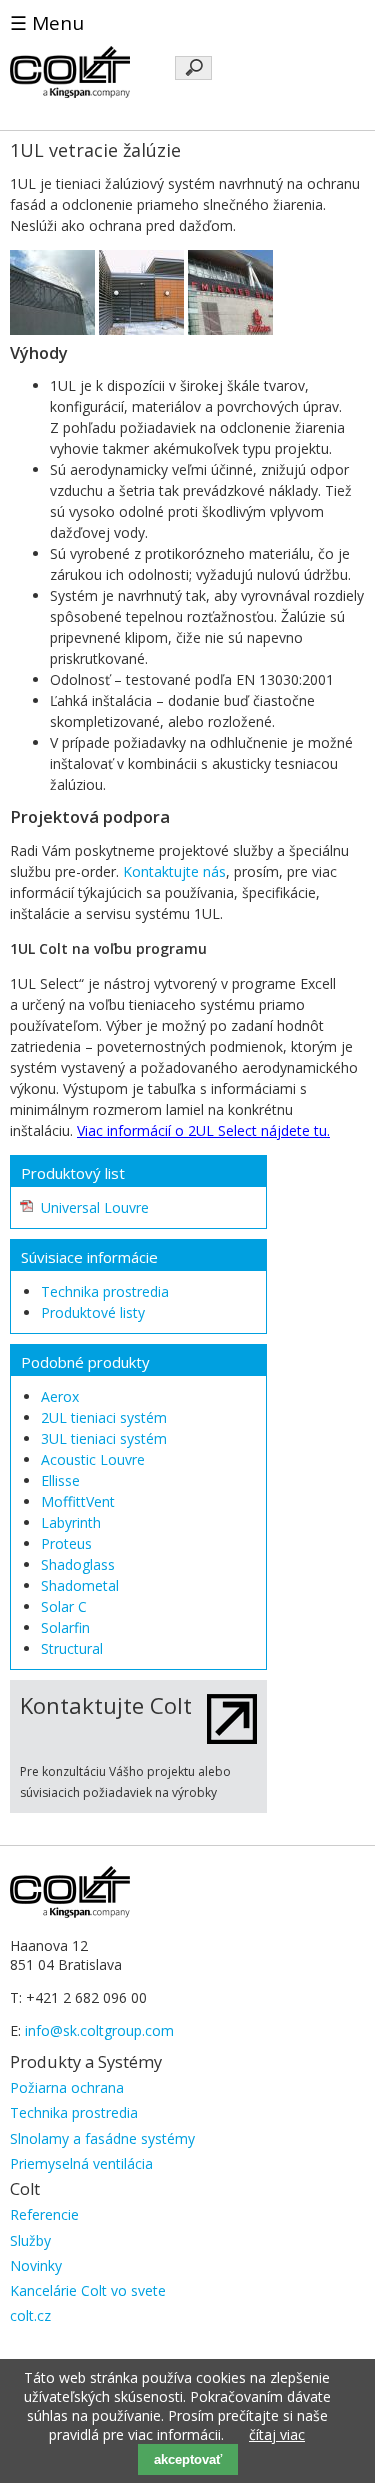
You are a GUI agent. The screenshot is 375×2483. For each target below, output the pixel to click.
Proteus (66, 1543)
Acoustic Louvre (93, 1459)
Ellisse (60, 1480)
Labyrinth (71, 1522)
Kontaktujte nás (174, 871)
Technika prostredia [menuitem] (74, 2112)
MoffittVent (78, 1501)
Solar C (64, 1606)
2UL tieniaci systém (104, 1417)
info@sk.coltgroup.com (99, 2030)
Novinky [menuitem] (36, 2265)
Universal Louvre (95, 1207)
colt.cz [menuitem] (30, 2315)
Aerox (60, 1396)
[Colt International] (70, 92)
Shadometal (80, 1585)
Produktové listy (93, 1312)
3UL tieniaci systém (104, 1438)
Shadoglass (78, 1564)
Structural (72, 1648)
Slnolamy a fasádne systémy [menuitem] (102, 2138)
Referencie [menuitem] (44, 2214)
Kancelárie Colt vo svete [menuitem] (88, 2290)
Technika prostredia (105, 1291)
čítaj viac (277, 2434)
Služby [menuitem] (30, 2240)
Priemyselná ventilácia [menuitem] (81, 2163)
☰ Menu (47, 23)
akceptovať (188, 2459)
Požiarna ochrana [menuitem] (67, 2087)
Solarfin (65, 1627)
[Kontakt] (232, 1738)
